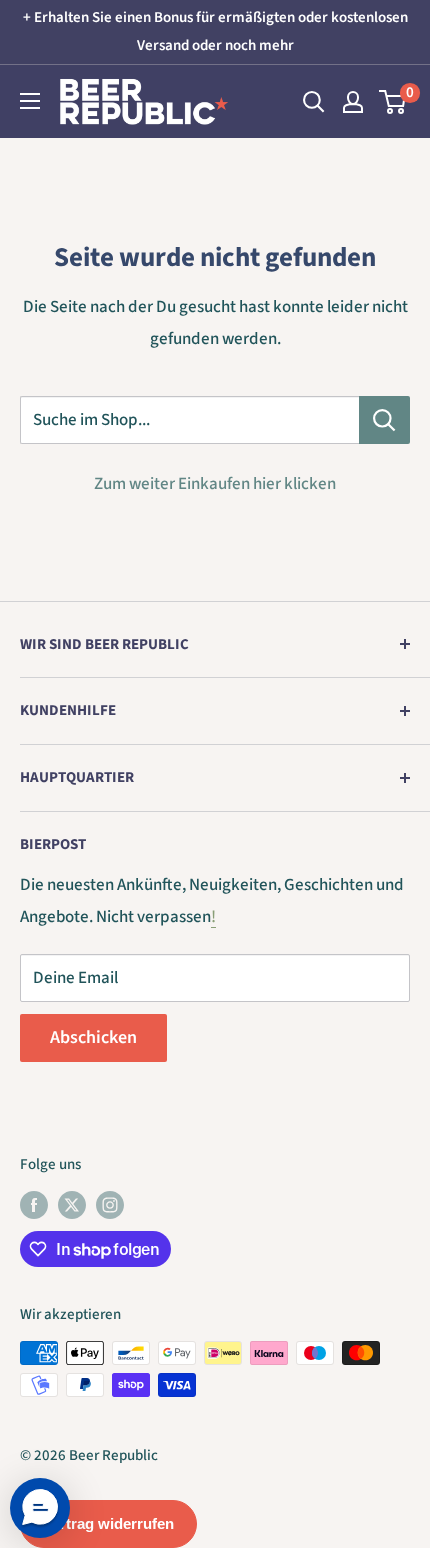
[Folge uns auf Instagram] (110, 1205)
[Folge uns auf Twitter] (72, 1205)
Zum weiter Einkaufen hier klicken (215, 484)
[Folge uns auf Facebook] (34, 1205)
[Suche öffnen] (314, 102)
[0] (393, 102)
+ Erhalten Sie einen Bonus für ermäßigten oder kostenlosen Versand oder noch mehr (215, 31)
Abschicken (93, 1037)
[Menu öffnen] (30, 101)
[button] (40, 1508)
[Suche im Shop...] (384, 420)
